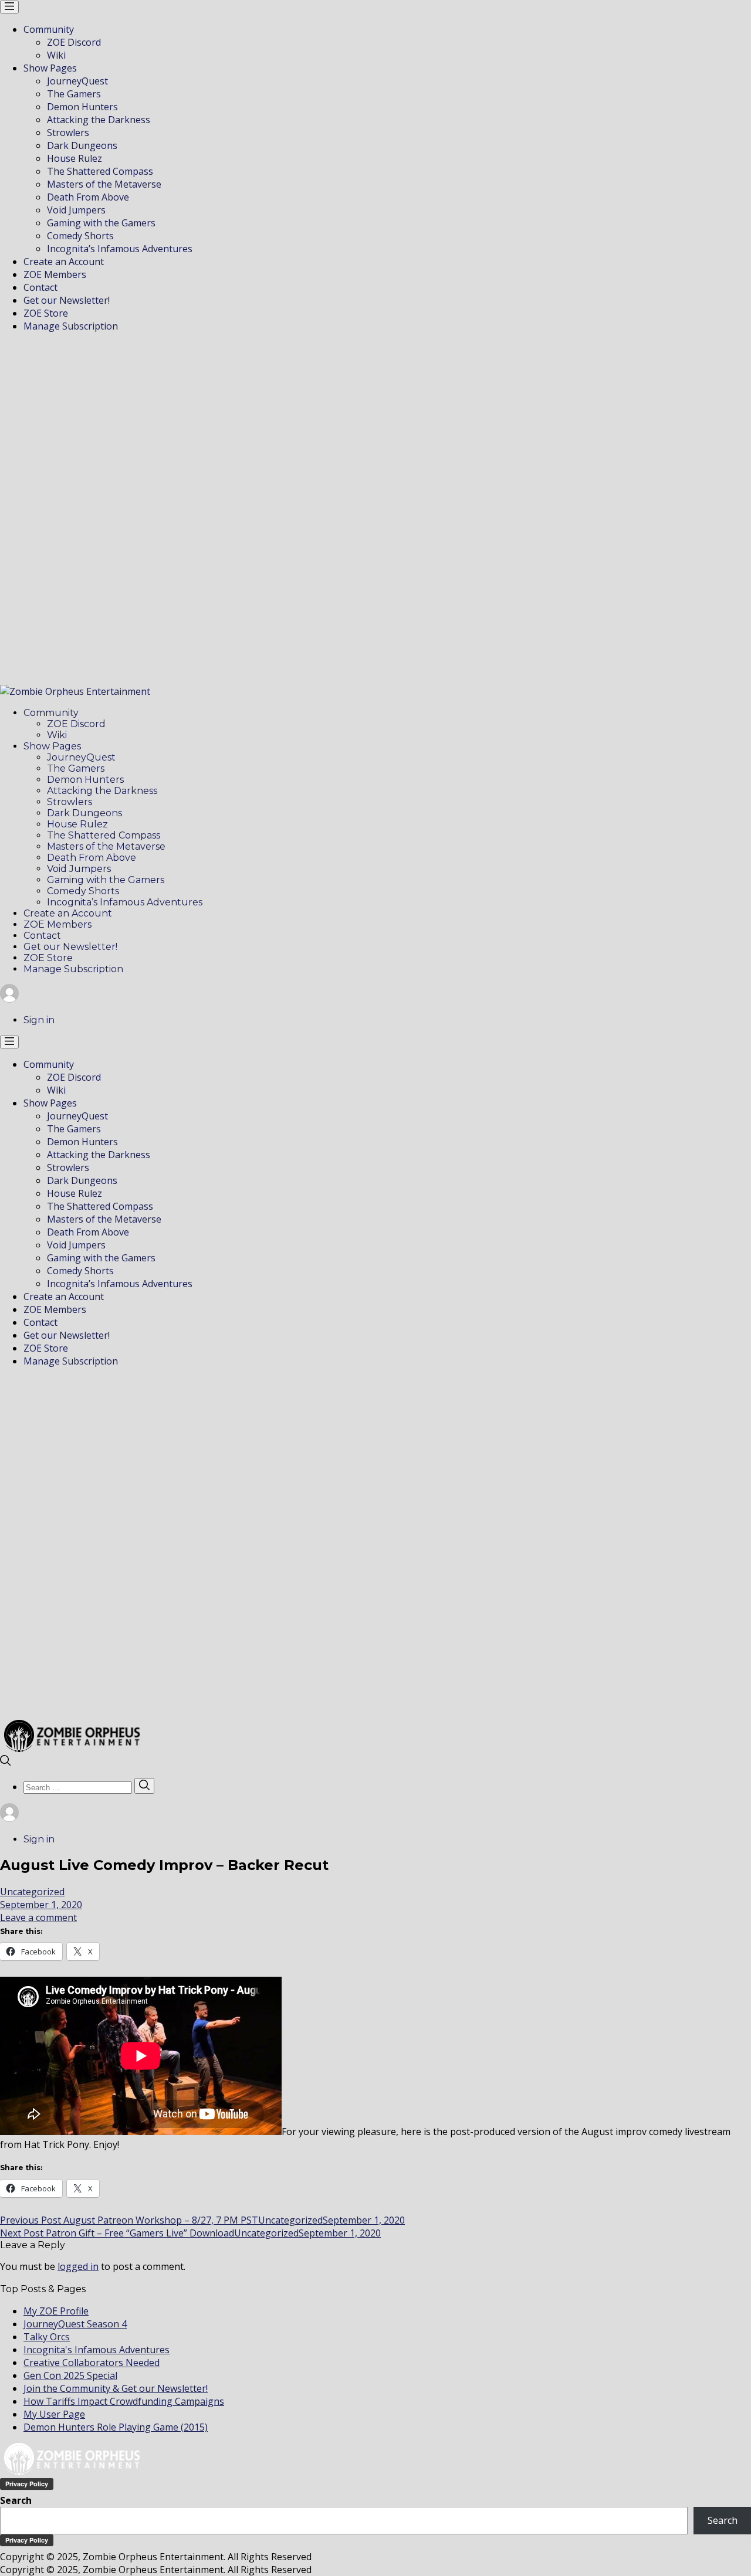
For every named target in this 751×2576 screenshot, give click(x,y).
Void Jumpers (76, 210)
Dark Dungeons (82, 145)
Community (49, 29)
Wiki (56, 55)
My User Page (54, 2414)
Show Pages (50, 68)
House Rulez (75, 158)
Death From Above (88, 197)
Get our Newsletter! (67, 300)
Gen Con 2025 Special (70, 2375)
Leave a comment (38, 1917)
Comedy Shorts (80, 236)
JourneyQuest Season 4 (75, 2324)
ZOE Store (46, 313)
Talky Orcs (47, 2337)
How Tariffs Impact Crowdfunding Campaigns (124, 2401)
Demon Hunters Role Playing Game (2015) (116, 2427)
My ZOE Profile (56, 2311)
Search (16, 2500)
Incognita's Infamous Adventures (97, 2350)
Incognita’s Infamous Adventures (120, 249)
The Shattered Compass (100, 171)
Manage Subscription (71, 326)
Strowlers (68, 133)
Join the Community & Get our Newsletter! (116, 2388)
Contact (40, 287)
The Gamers (74, 94)
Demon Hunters (82, 107)
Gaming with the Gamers (101, 223)
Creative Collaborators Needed (92, 2363)
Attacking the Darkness (99, 120)
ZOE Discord (74, 42)
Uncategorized (32, 1892)
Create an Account (64, 262)
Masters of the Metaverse (104, 184)
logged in (78, 2266)
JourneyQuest (77, 81)
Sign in (39, 1020)
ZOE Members (55, 274)
